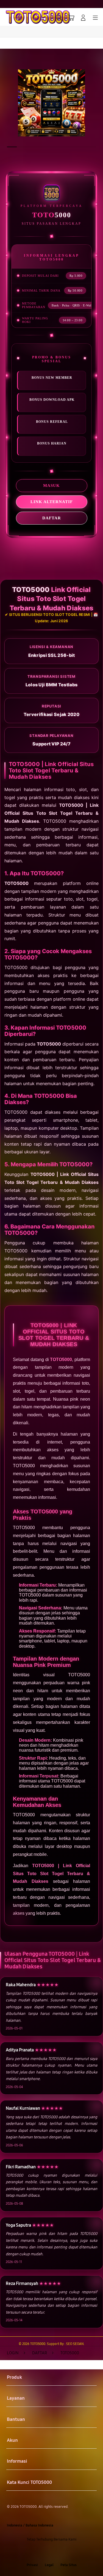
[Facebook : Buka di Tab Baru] (34, 2552)
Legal (49, 2565)
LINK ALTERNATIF (52, 502)
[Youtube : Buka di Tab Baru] (69, 2552)
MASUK (51, 485)
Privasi (32, 2565)
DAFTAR (52, 518)
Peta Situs (69, 2565)
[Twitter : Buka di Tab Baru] (46, 2552)
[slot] (17, 17)
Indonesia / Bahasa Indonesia (30, 2525)
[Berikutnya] (97, 103)
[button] (71, 18)
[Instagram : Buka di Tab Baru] (57, 2552)
